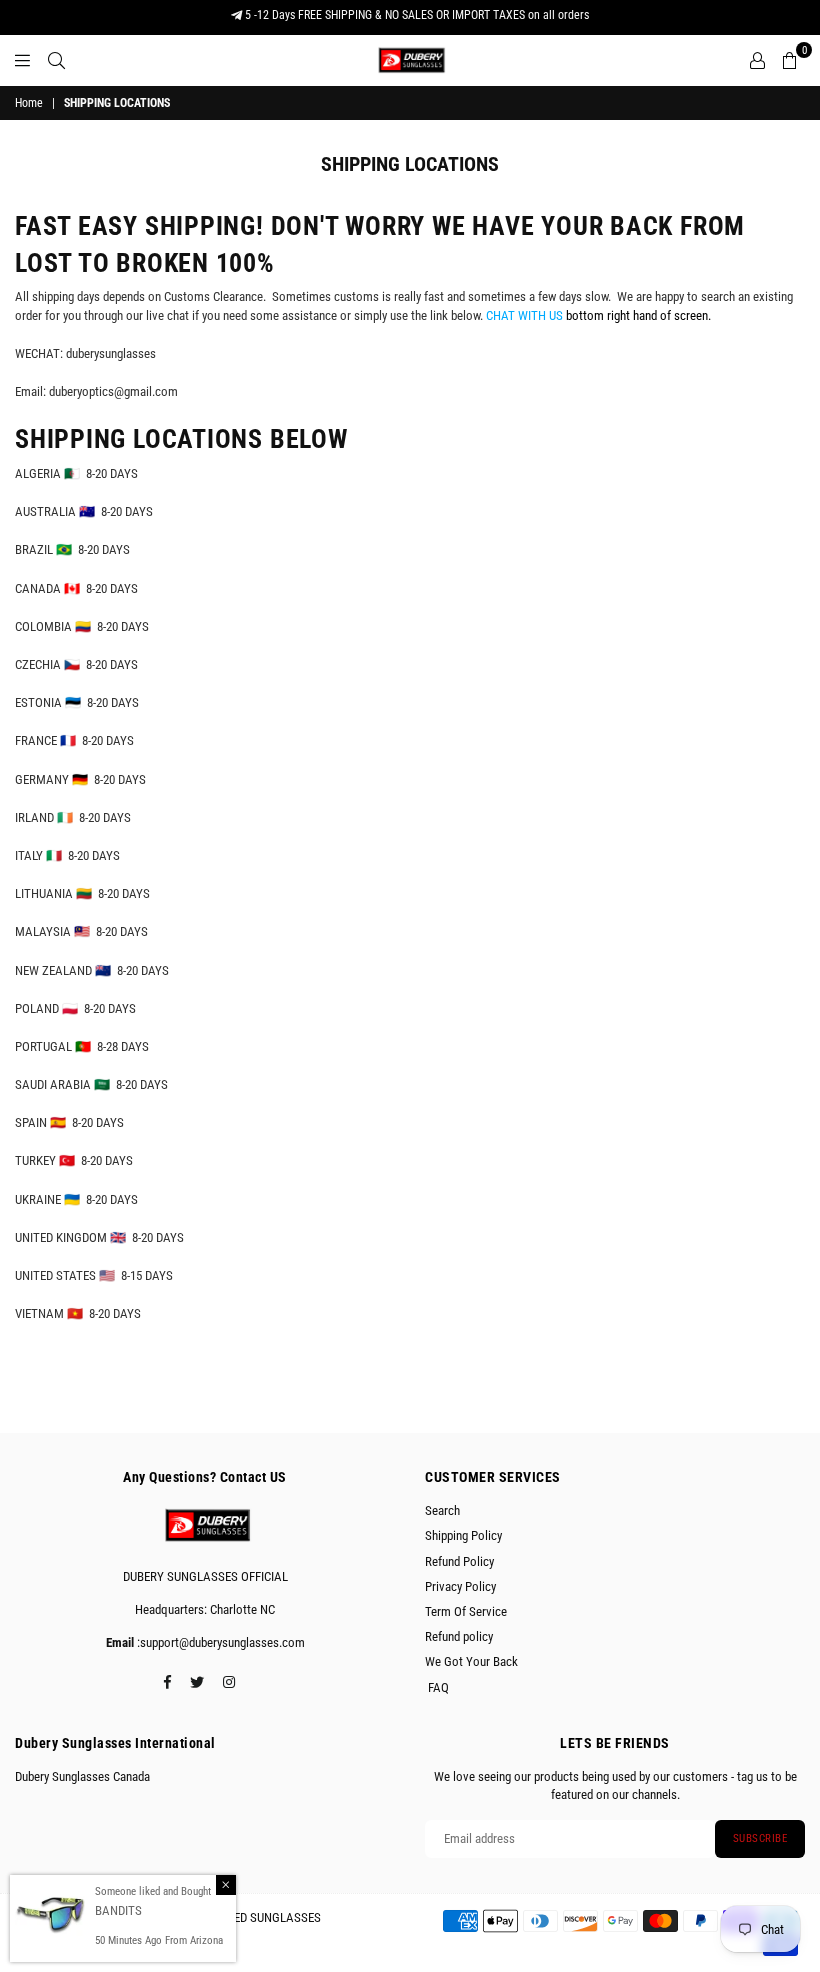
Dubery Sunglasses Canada (82, 1776)
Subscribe (760, 1838)
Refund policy (459, 1636)
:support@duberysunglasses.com (219, 1642)
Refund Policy (459, 1561)
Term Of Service (466, 1611)
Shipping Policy (463, 1535)
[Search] (56, 60)
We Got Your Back (471, 1661)
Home (29, 103)
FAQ (437, 1687)
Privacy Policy (460, 1586)
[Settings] (757, 60)
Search (442, 1510)
